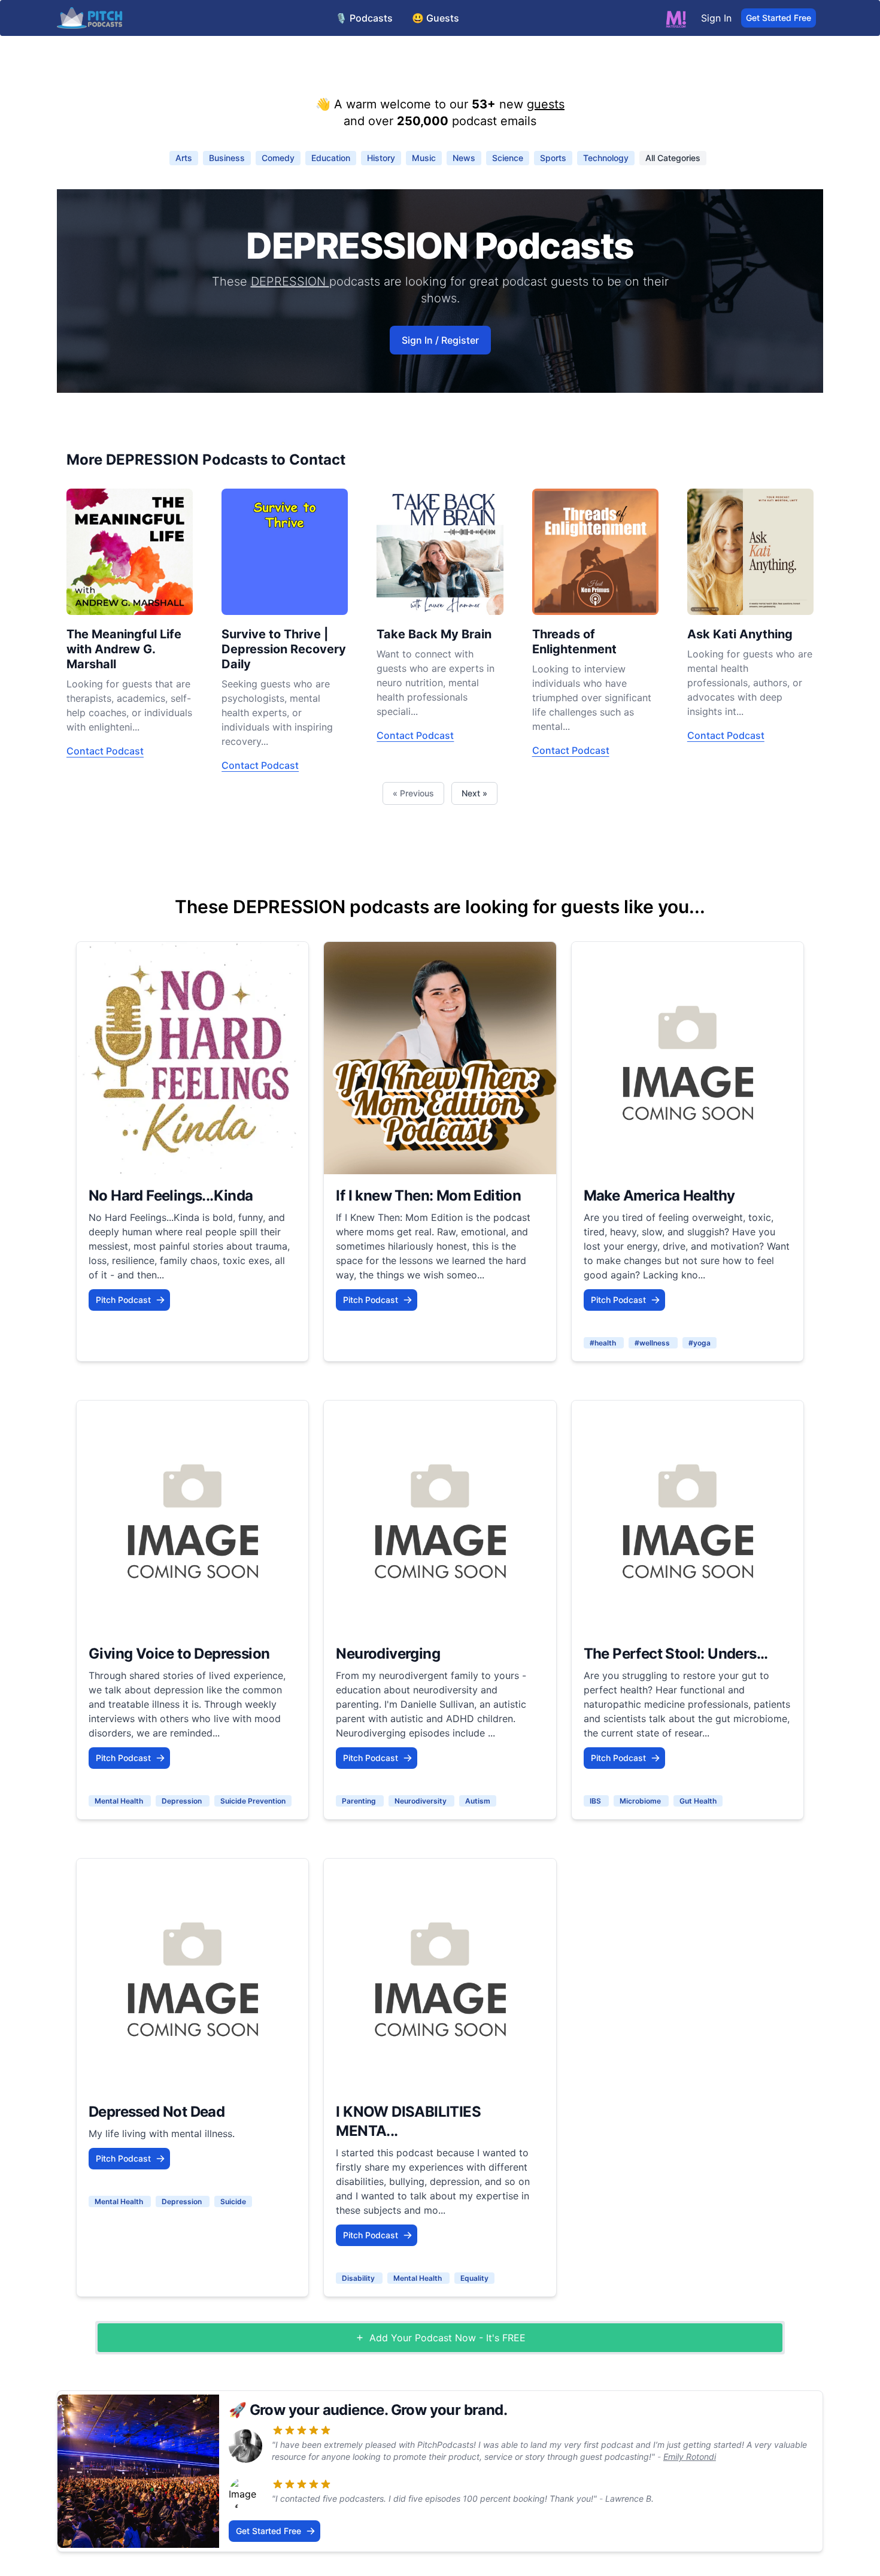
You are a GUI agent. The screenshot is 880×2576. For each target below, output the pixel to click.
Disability (359, 2278)
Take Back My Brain (434, 634)
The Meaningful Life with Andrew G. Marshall (124, 649)
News (464, 158)
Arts (184, 158)
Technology (606, 158)
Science (508, 158)
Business (227, 158)
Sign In (716, 18)
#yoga (700, 1343)
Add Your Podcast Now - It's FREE (447, 2338)
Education (331, 158)
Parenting (360, 1801)
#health (604, 1343)
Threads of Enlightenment (574, 642)
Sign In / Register (440, 340)
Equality (474, 2278)
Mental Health (120, 1801)
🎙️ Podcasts (364, 18)
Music (424, 158)
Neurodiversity (421, 1801)
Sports (553, 158)
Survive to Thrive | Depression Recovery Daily (284, 649)
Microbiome (641, 1801)
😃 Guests (436, 18)
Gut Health (698, 1801)
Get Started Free (779, 18)
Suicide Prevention (253, 1801)
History (381, 158)
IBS (596, 1801)
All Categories (673, 158)
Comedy (278, 158)
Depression (183, 1801)
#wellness (653, 1343)
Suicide (233, 2201)
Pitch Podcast (123, 1300)
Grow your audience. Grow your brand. (378, 2410)
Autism (478, 1801)
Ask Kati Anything (740, 634)
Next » (474, 793)
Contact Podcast (105, 751)
